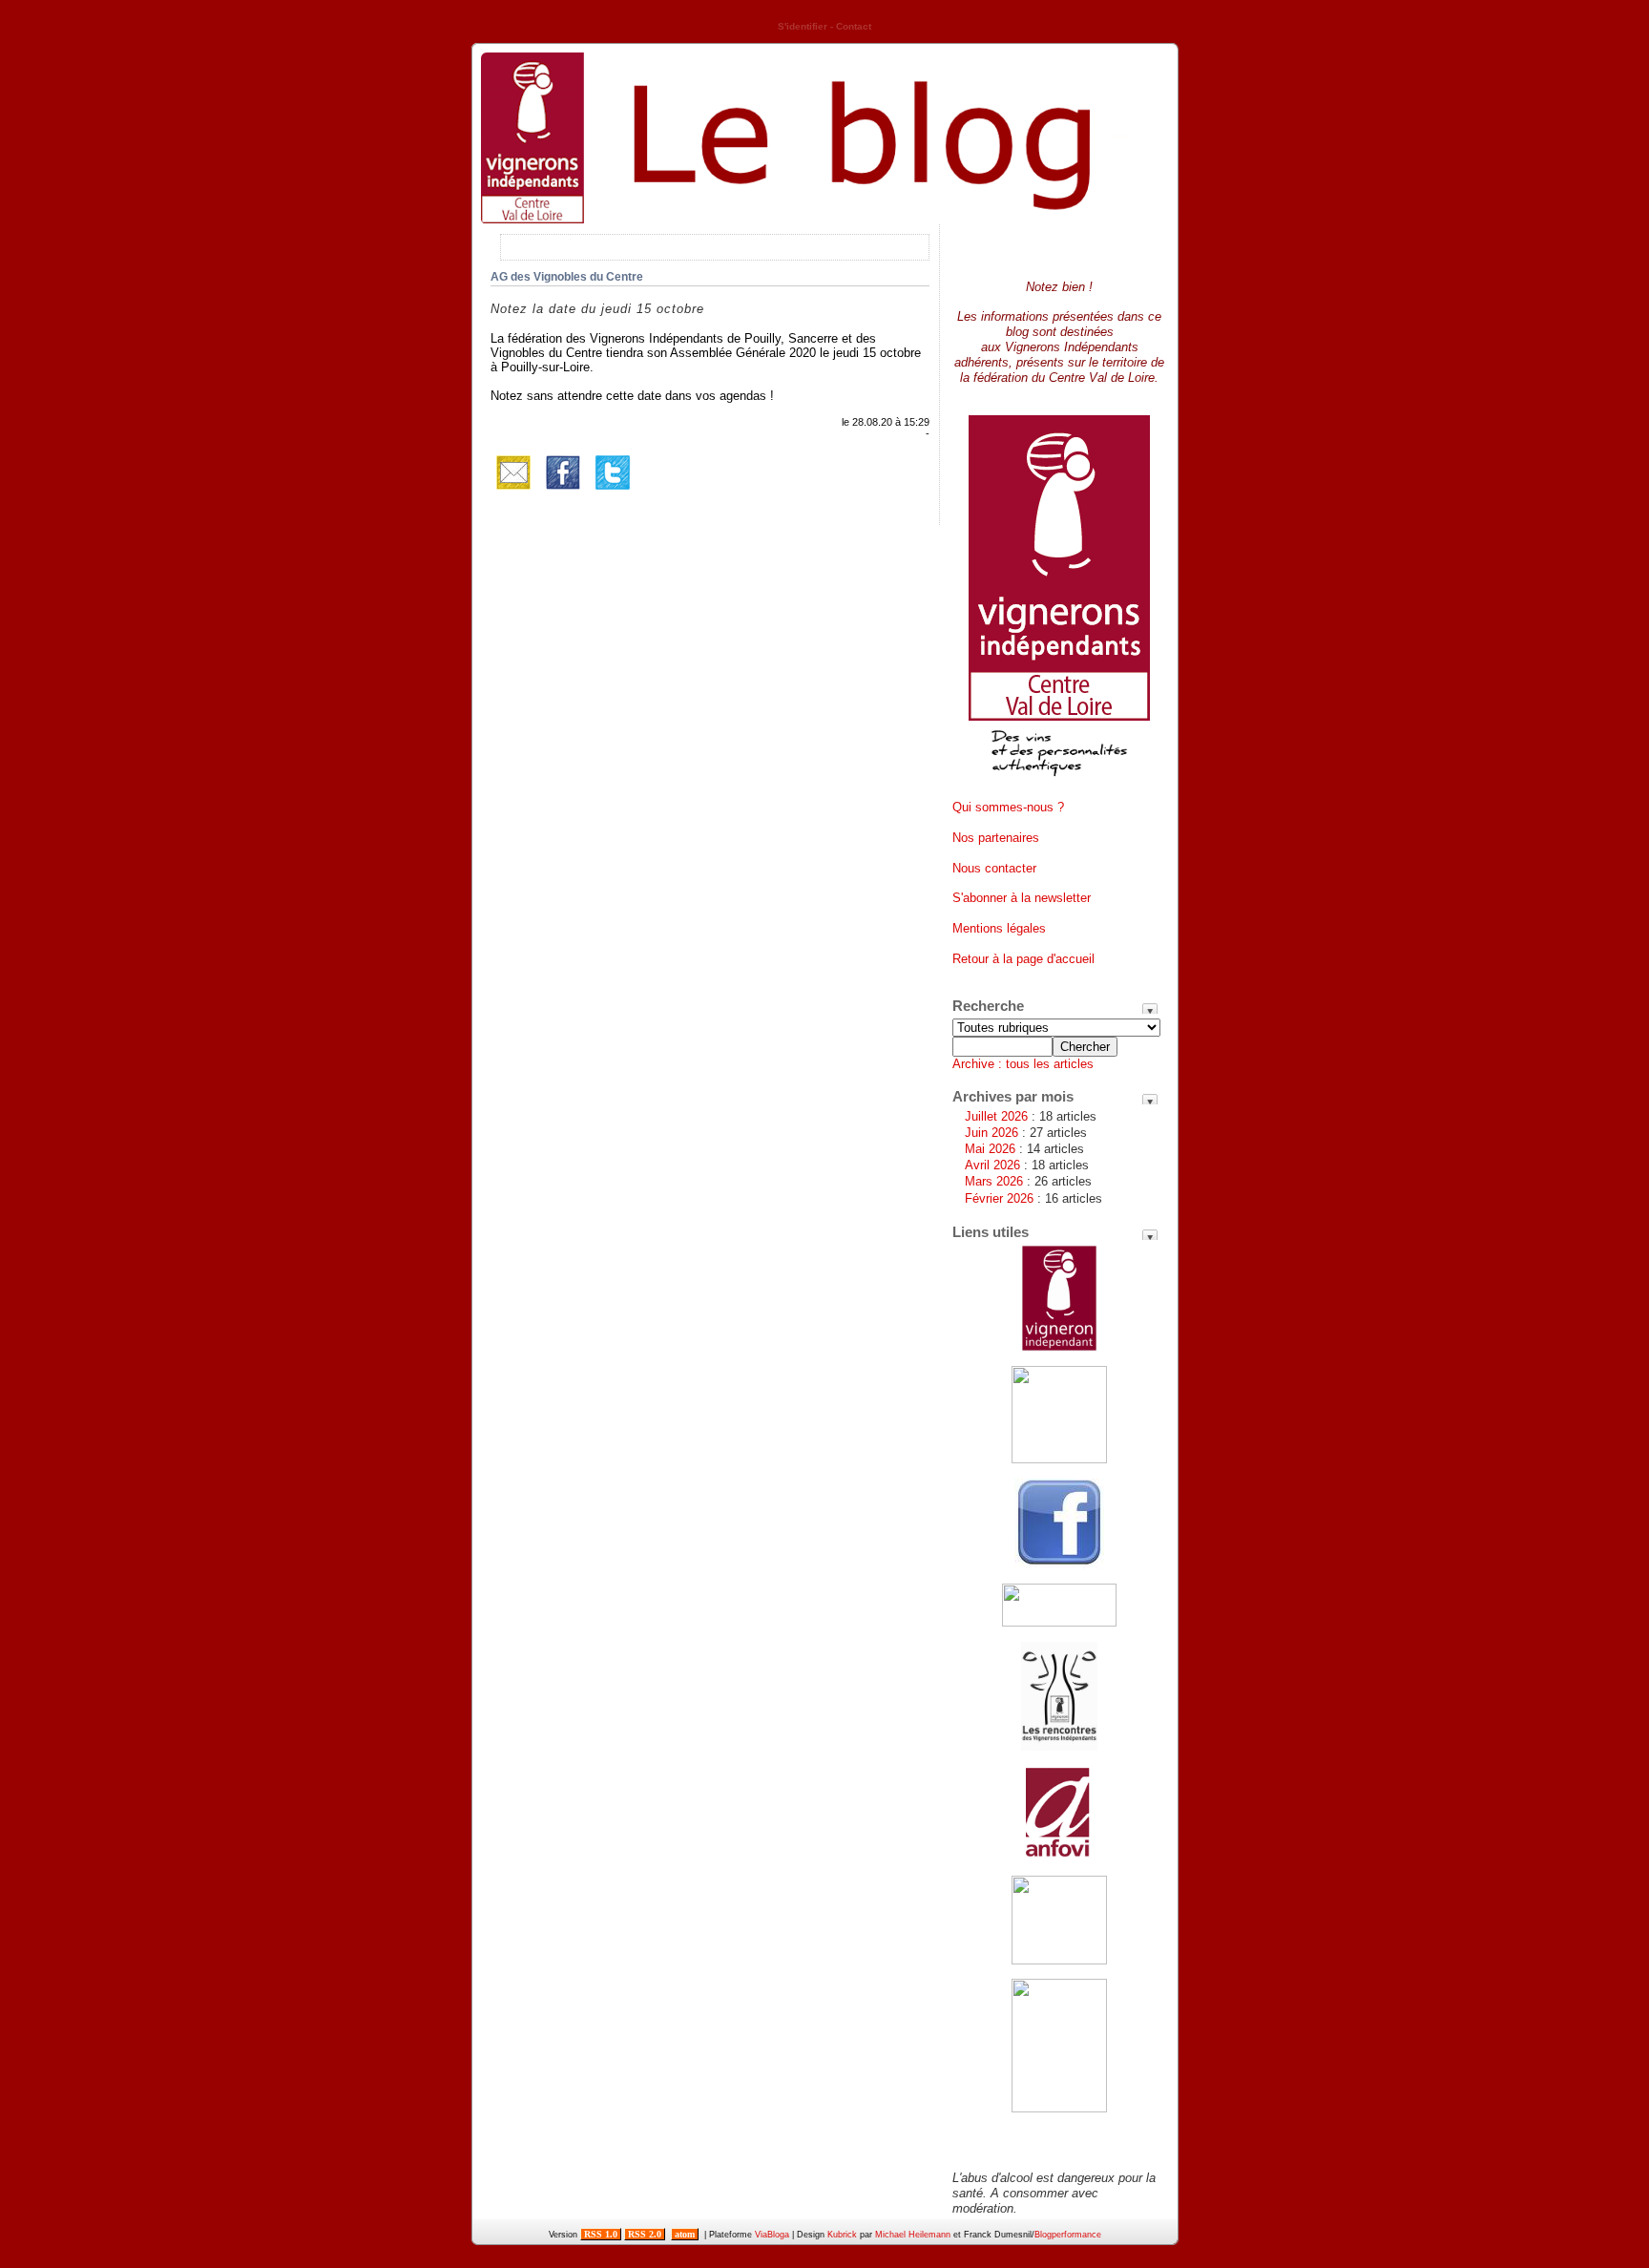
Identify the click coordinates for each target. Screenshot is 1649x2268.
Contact (854, 26)
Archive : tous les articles (1023, 1064)
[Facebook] (563, 491)
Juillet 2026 (996, 1116)
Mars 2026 (994, 1181)
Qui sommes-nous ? (1008, 807)
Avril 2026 (992, 1165)
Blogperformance (1068, 2235)
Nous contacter (994, 868)
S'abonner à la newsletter (1022, 898)
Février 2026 (999, 1198)
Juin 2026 (991, 1133)
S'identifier (803, 26)
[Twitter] (613, 491)
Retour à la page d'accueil (1023, 959)
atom (685, 2234)
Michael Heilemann (913, 2235)
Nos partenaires (996, 838)
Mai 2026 (990, 1149)
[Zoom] (1059, 783)
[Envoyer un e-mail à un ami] (513, 491)
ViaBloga (772, 2235)
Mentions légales (999, 928)
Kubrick (842, 2235)
